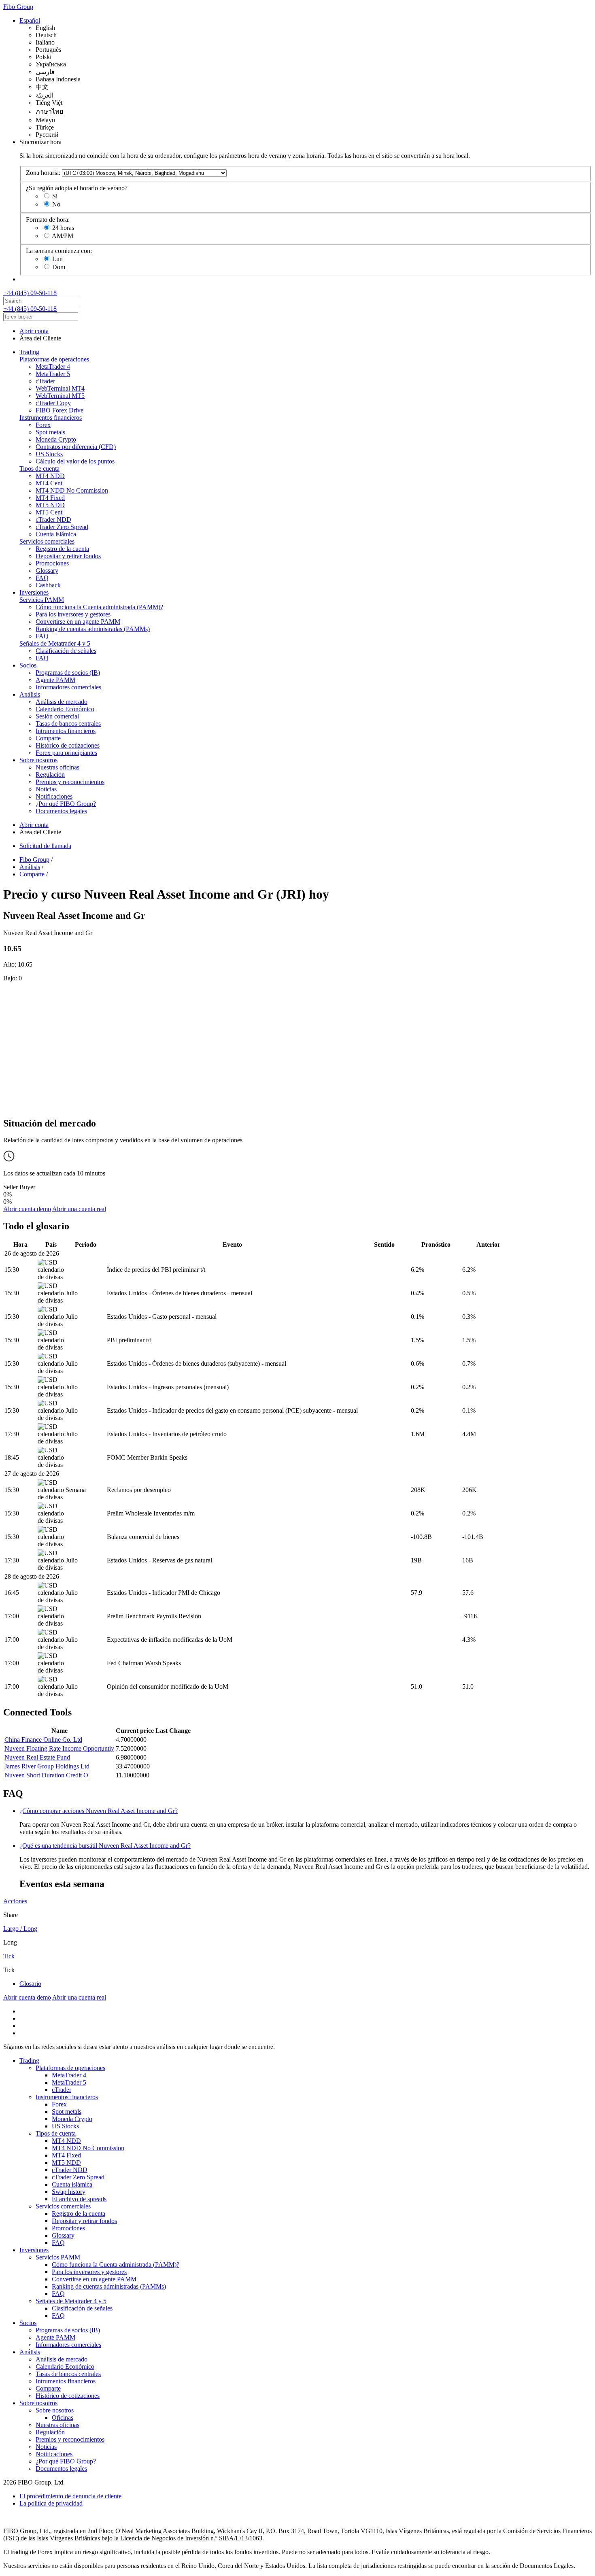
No (56, 204)
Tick (9, 1956)
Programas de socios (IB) (68, 673)
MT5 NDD (50, 505)
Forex (43, 425)
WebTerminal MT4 (60, 388)
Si (55, 196)
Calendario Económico (65, 709)
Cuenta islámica (56, 534)
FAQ (42, 578)
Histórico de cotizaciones (68, 745)
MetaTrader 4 (53, 367)
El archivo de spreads (79, 2199)
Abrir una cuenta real (79, 1209)
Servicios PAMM (42, 600)
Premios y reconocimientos (70, 782)
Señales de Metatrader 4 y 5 (55, 643)
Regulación (50, 775)
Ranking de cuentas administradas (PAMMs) (93, 629)
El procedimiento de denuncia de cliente (70, 2496)
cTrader (45, 381)
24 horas (63, 228)
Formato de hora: (48, 220)
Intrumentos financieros (66, 731)
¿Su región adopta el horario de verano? (77, 188)
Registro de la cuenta (62, 549)
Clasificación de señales (66, 651)
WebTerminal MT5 (60, 396)
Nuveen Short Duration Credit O (46, 1775)
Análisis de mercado (62, 702)
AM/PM (63, 236)
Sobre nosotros (38, 760)
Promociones (52, 563)
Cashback (48, 585)
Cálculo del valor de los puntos (75, 461)
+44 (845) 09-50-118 (30, 293)
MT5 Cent (49, 512)
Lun (57, 259)
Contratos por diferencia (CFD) (76, 447)
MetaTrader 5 (53, 374)
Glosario (30, 1984)
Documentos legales (61, 811)
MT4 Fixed (50, 498)
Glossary (47, 571)
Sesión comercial (57, 716)
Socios (28, 665)
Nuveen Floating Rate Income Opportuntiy (59, 1748)
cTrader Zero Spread (62, 527)
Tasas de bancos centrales (68, 724)
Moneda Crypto (56, 439)
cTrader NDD (53, 520)
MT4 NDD (50, 476)
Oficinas (63, 2418)
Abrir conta (34, 331)
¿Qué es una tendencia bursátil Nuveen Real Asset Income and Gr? (105, 1846)
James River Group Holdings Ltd (47, 1766)
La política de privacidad (51, 2503)
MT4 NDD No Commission (72, 490)
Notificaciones (54, 796)
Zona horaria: (43, 173)
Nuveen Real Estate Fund (37, 1757)
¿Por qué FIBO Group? (66, 804)
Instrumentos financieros (51, 418)
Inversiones (34, 592)
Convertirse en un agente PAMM (78, 622)
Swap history (69, 2192)
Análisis (30, 694)
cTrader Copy (53, 403)
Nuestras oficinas (57, 767)
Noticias (46, 789)
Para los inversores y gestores (73, 614)
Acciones (15, 1901)
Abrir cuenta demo (27, 1209)
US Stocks (49, 454)
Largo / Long (20, 1929)
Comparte (48, 738)
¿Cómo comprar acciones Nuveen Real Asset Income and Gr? (99, 1811)
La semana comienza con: (59, 251)
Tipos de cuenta (39, 469)
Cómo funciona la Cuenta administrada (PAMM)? (99, 607)
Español (30, 20)
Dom (59, 267)
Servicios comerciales (47, 541)
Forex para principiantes (66, 753)
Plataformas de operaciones (54, 359)
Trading (29, 352)
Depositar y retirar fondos (68, 556)
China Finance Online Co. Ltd (43, 1740)
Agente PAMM (55, 680)
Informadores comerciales (68, 687)
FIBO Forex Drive (59, 410)
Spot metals (50, 432)
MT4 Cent (49, 483)
